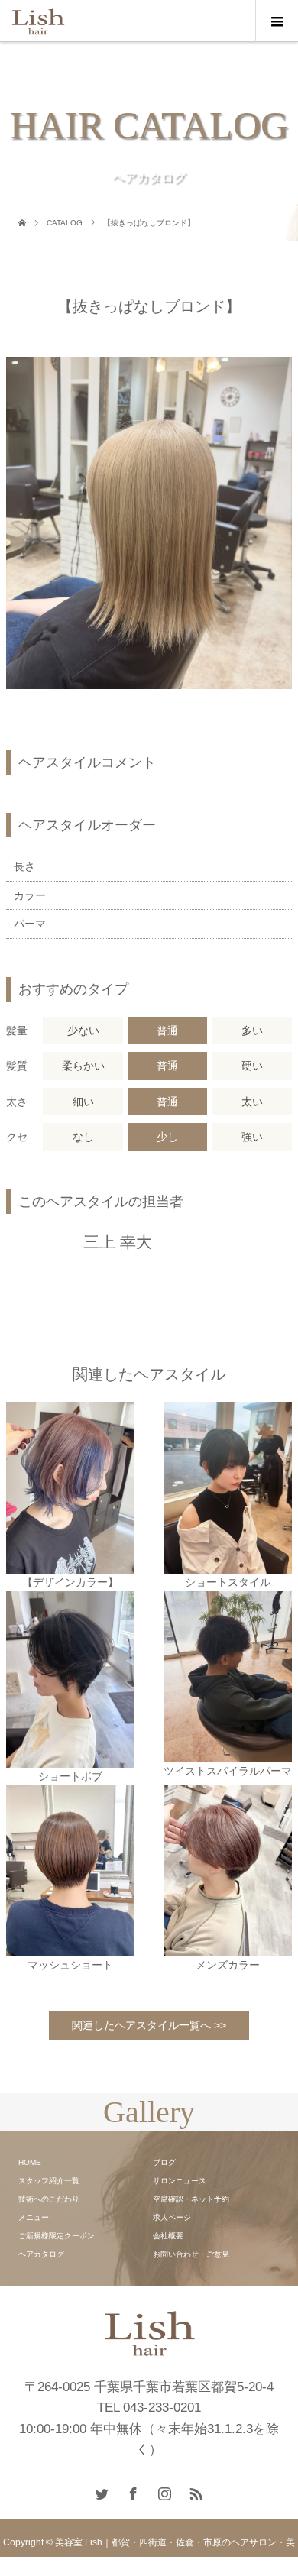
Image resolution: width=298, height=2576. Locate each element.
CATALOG (65, 223)
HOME (30, 2162)
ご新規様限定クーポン (57, 2236)
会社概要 (168, 2236)
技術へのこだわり (49, 2199)
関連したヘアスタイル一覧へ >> (149, 2025)
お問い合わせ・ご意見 (191, 2254)
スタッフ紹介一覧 (49, 2181)
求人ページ (172, 2217)
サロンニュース (180, 2181)
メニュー (34, 2217)
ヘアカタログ (41, 2254)
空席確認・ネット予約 (191, 2199)
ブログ (164, 2162)
